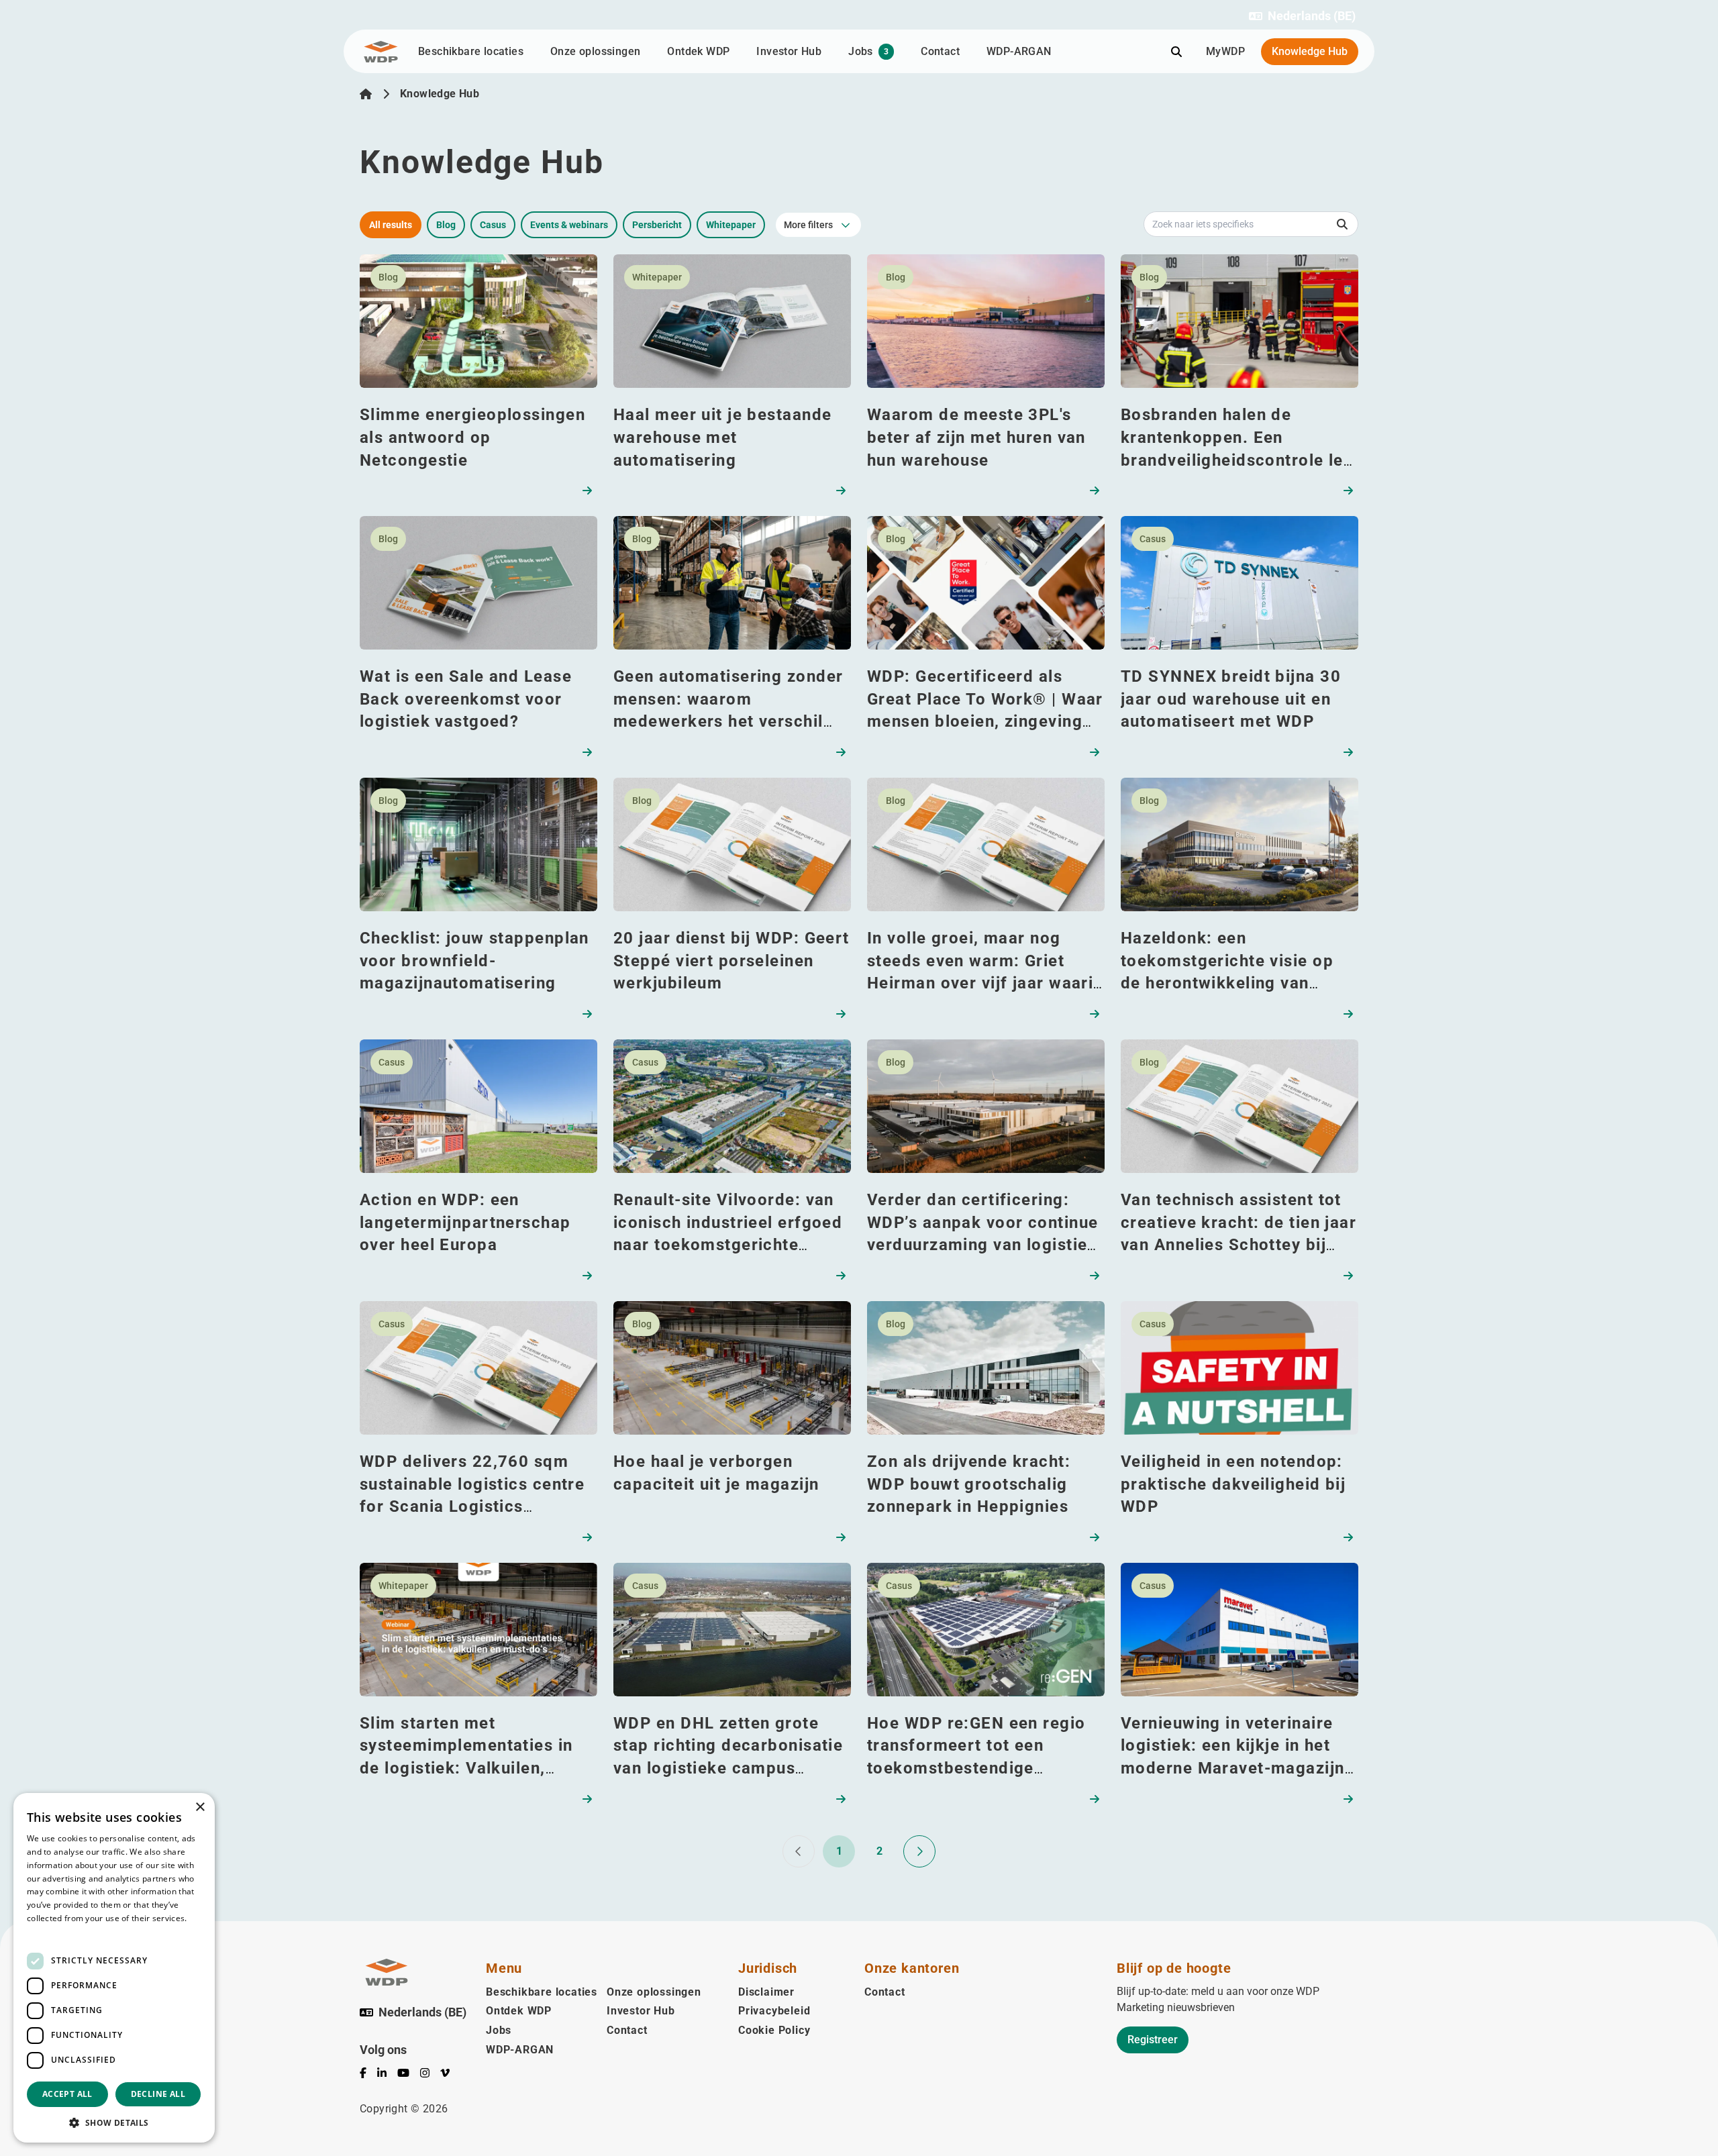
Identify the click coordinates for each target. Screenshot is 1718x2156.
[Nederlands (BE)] (366, 94)
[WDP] (381, 52)
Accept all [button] (67, 2094)
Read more (48, 1932)
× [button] (200, 1807)
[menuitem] (368, 2075)
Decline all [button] (158, 2094)
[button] (1302, 16)
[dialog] (114, 1968)
